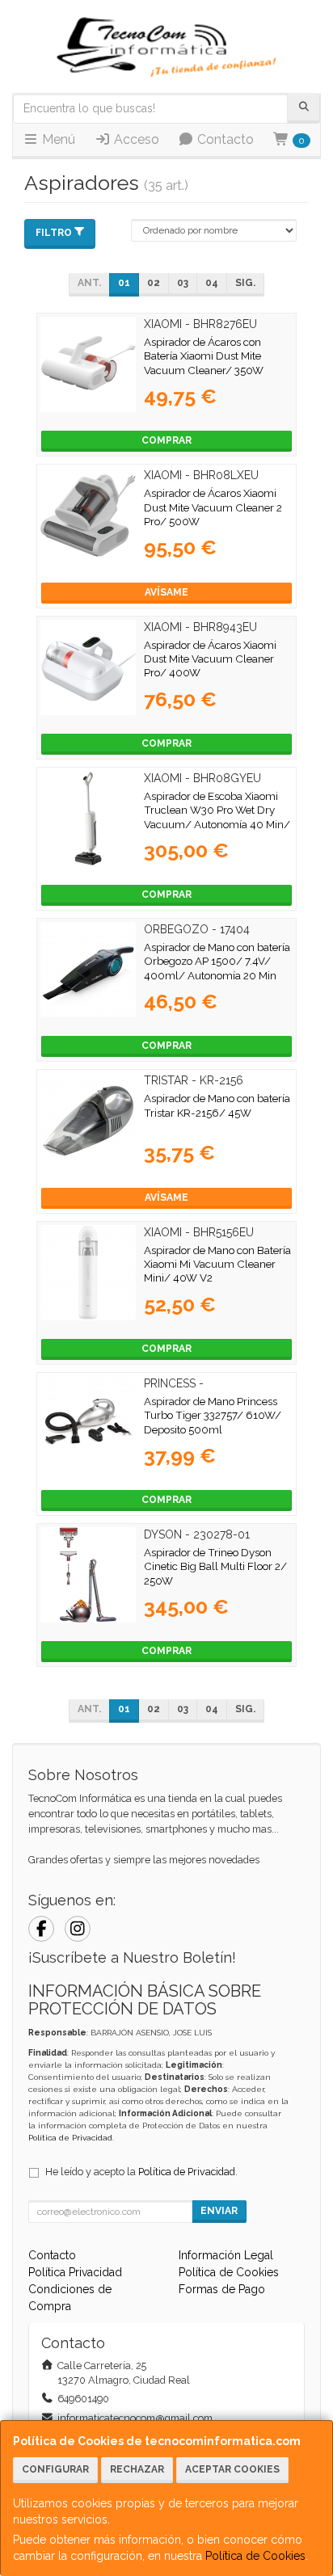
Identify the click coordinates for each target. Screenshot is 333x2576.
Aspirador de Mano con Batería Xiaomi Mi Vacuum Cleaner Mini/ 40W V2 (217, 1264)
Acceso (135, 139)
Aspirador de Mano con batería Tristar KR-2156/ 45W (217, 1105)
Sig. (245, 283)
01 (124, 283)
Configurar (55, 2469)
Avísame (166, 592)
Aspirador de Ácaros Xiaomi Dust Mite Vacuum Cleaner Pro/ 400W (210, 659)
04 (212, 283)
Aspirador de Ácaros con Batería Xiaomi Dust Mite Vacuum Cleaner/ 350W (204, 356)
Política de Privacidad (70, 2138)
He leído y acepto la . (141, 2172)
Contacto (224, 139)
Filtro (54, 233)
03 (183, 283)
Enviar (219, 2211)
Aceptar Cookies (232, 2469)
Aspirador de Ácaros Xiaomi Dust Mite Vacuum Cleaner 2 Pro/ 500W (213, 507)
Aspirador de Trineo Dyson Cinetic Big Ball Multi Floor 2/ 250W (215, 1566)
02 (154, 283)
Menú (57, 139)
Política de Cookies (255, 2556)
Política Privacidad (75, 2272)
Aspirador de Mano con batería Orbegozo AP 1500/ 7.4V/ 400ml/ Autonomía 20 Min (217, 961)
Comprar (166, 440)
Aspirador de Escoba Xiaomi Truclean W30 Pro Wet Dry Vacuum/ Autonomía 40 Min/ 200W (217, 817)
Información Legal (226, 2255)
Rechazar (137, 2469)
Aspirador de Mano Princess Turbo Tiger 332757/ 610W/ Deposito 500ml (213, 1415)
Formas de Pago (222, 2289)
